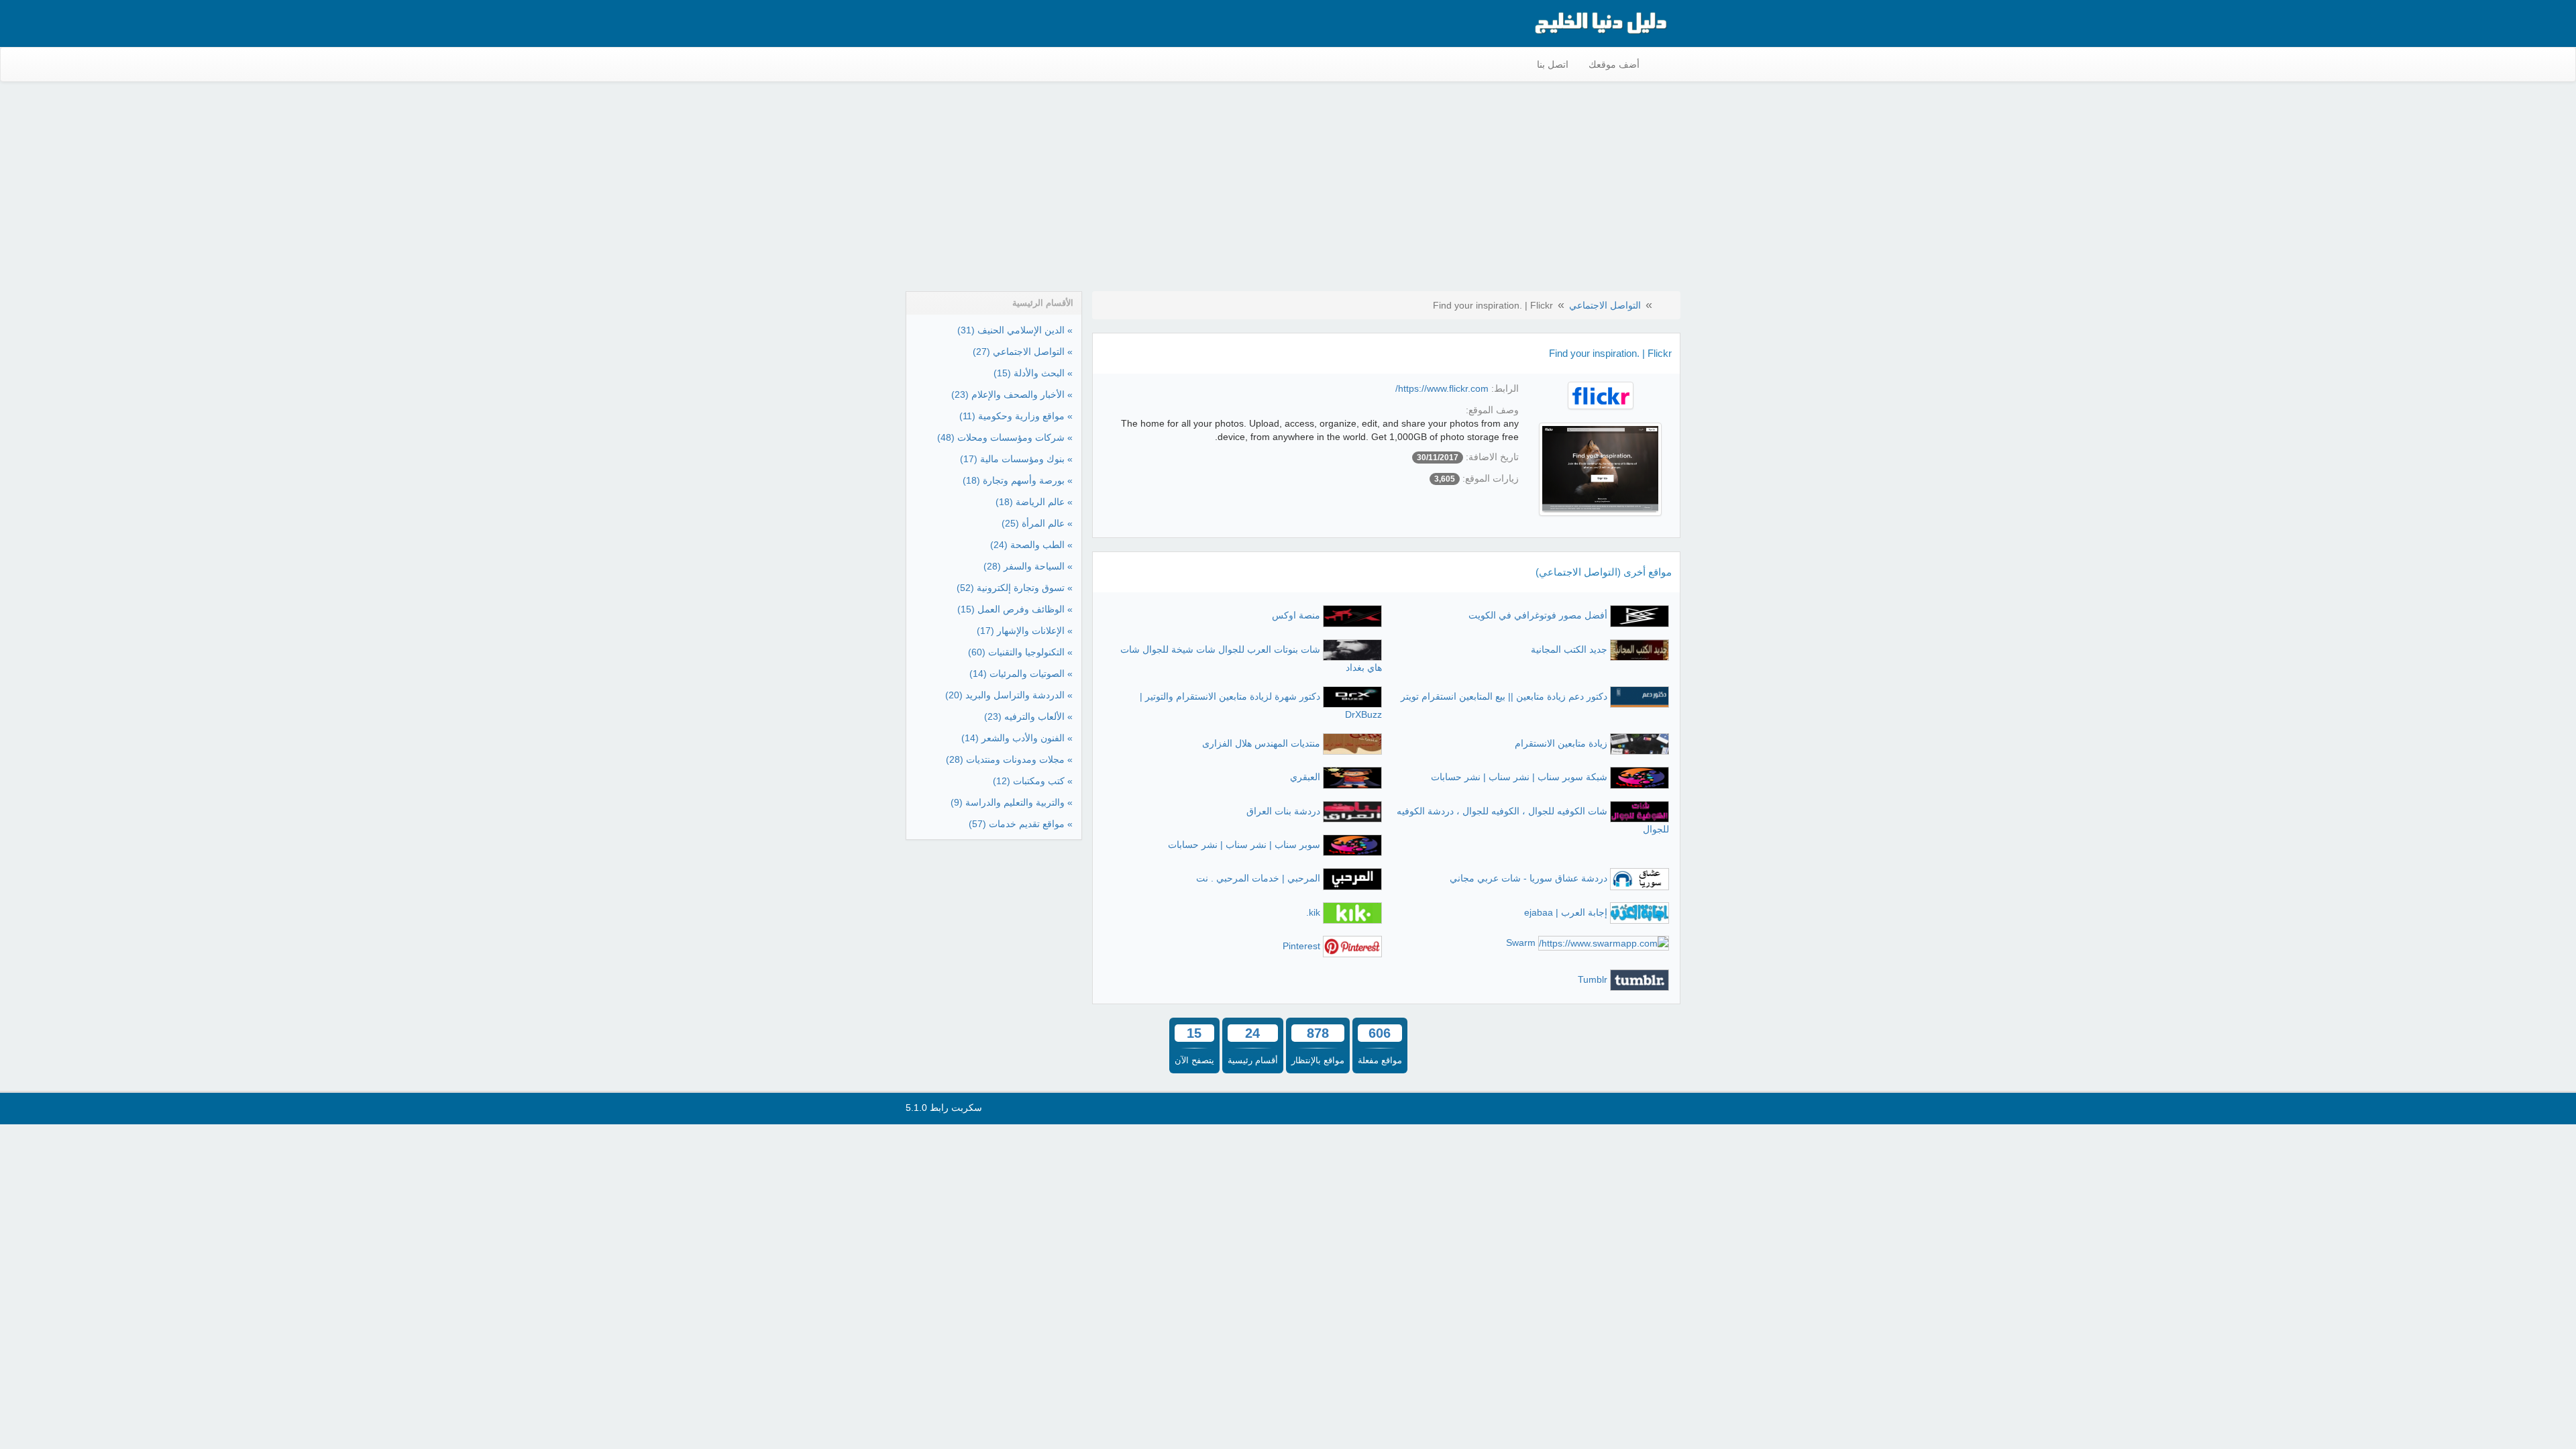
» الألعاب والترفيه (1028, 716)
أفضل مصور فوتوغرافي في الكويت (1538, 615)
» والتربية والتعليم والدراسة (1012, 802)
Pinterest (1301, 946)
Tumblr (1593, 979)
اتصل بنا (1553, 64)
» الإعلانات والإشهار (1025, 631)
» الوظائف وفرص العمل (1015, 609)
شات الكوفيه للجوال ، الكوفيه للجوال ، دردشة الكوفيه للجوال (1533, 820)
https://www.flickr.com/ (1442, 388)
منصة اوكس (1296, 615)
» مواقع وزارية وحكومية (1016, 416)
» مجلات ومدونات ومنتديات (1009, 759)
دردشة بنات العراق (1283, 811)
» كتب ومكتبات (1033, 781)
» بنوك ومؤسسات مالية (1016, 459)
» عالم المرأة (1037, 523)
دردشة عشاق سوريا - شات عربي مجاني (1528, 878)
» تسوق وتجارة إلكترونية (1015, 588)
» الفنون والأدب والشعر (1017, 738)
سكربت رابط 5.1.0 (944, 1108)
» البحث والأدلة (1033, 373)
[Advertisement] (1288, 189)
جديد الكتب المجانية (1569, 649)
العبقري (1305, 777)
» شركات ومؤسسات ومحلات (1005, 437)
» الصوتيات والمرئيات (1021, 674)
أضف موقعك (1614, 64)
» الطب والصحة (1031, 545)
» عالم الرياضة (1034, 502)
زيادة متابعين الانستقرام (1561, 743)
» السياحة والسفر (1028, 566)
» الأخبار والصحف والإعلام (1012, 394)
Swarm (1521, 943)
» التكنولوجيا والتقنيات (1020, 652)
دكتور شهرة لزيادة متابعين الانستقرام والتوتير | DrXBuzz (1261, 705)
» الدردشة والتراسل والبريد (1009, 695)
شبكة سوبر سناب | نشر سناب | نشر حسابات (1519, 777)
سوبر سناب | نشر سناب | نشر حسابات (1244, 845)
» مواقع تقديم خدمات (1021, 824)
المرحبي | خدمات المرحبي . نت (1258, 878)
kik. (1313, 912)
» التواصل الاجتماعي (1023, 352)
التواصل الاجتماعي (1605, 305)
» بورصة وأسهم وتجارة (1018, 480)
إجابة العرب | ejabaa (1566, 912)
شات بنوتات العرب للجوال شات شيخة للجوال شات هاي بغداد (1251, 658)
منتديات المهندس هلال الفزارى (1261, 743)
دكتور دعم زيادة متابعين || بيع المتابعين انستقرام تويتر (1504, 696)
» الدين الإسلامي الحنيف (1015, 330)
